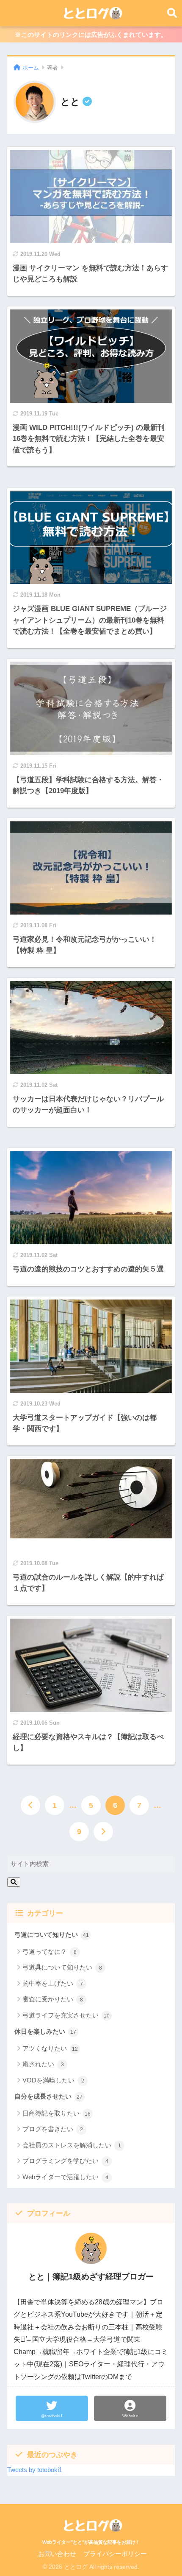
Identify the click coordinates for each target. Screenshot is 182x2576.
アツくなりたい (50, 2048)
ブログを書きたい (53, 2129)
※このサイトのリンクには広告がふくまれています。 (91, 35)
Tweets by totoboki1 (35, 2470)
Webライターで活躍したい (65, 2177)
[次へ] (103, 1832)
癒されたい (43, 2064)
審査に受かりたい (53, 1999)
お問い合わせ (57, 2554)
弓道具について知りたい (62, 1967)
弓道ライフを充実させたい (66, 2015)
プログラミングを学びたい (65, 2161)
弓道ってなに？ (50, 1952)
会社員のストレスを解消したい (72, 2145)
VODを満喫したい (53, 2080)
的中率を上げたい (53, 1983)
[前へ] (30, 1805)
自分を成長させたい (48, 2096)
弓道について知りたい (52, 1935)
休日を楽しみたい (45, 2032)
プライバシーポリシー (115, 2554)
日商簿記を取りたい (57, 2113)
